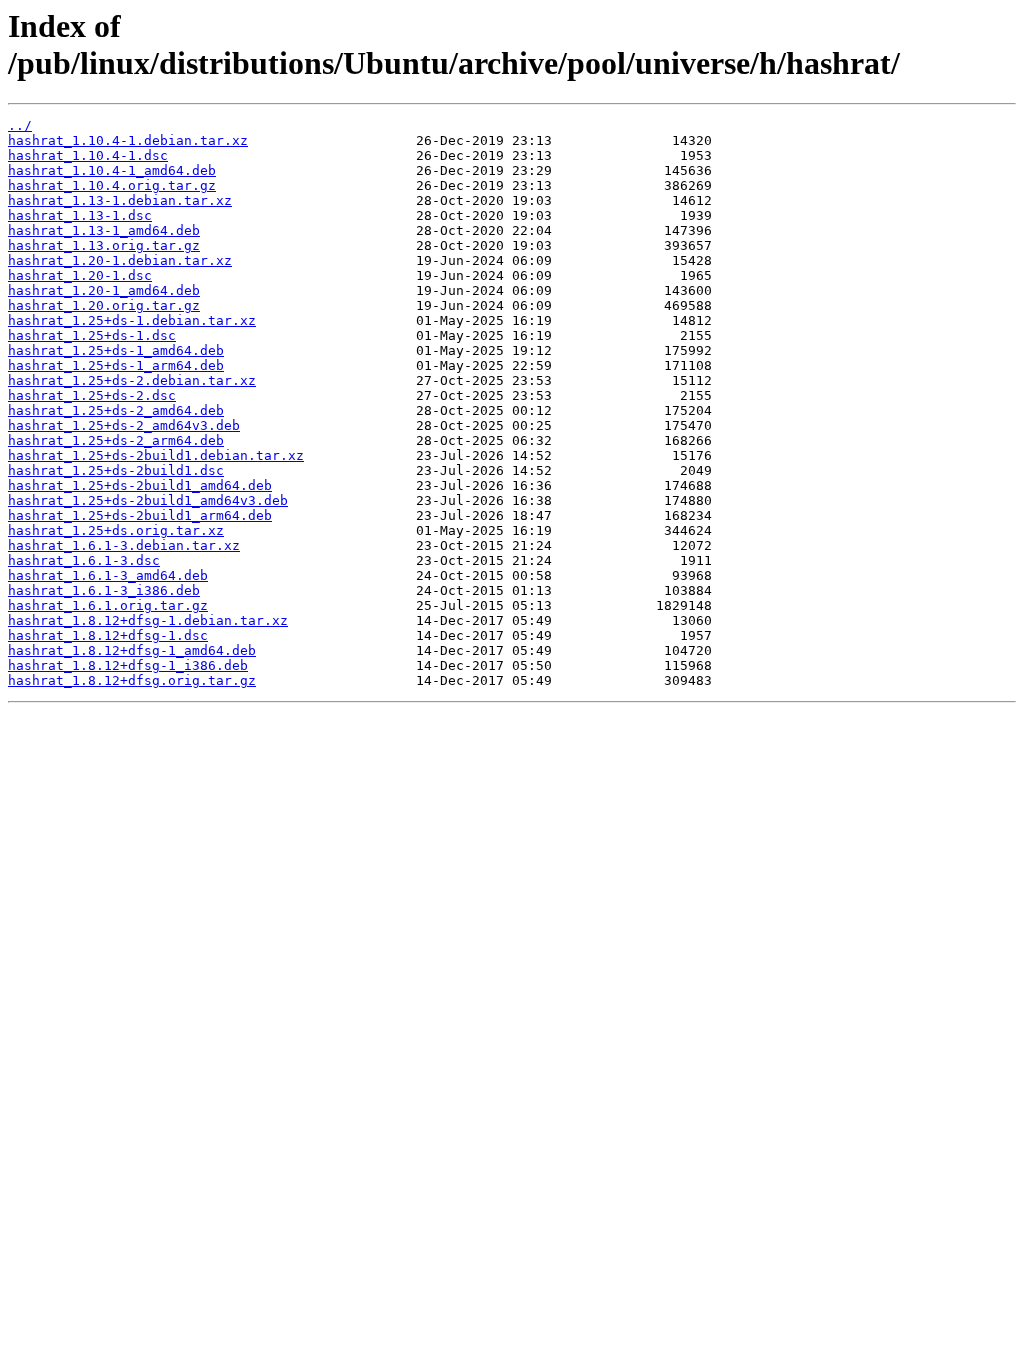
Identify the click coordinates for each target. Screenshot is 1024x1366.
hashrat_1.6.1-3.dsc (84, 560)
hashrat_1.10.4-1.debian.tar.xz (128, 140)
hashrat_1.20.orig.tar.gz (104, 305)
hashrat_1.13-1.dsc (80, 215)
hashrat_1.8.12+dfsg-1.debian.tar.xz (148, 620)
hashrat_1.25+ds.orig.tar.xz (116, 530)
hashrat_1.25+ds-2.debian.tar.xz (132, 380)
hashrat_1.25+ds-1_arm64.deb (116, 365)
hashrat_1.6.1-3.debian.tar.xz (124, 545)
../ (20, 125)
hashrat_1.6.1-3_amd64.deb (108, 575)
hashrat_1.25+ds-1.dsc (92, 335)
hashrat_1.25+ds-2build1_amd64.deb (140, 485)
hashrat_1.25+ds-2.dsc (92, 395)
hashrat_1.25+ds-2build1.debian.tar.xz (156, 455)
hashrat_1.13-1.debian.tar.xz (120, 200)
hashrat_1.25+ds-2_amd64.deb (116, 410)
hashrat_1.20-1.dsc (80, 275)
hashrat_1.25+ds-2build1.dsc (116, 470)
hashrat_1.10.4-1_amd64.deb (112, 170)
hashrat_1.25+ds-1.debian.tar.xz (132, 320)
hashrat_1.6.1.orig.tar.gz (108, 605)
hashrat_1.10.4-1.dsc (88, 155)
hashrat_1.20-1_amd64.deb (104, 290)
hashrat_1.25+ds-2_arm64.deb (116, 440)
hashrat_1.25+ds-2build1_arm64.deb (140, 515)
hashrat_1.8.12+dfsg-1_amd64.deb (132, 650)
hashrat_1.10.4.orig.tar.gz (112, 185)
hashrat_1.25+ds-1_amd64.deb (116, 350)
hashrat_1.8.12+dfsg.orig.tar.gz (132, 680)
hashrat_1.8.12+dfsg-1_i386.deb (128, 665)
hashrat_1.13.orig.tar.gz (104, 245)
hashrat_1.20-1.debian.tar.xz (120, 260)
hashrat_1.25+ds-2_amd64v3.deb (124, 425)
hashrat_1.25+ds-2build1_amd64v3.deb (148, 500)
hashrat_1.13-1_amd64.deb (104, 230)
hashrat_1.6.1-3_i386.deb (104, 590)
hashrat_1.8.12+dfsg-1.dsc (108, 635)
